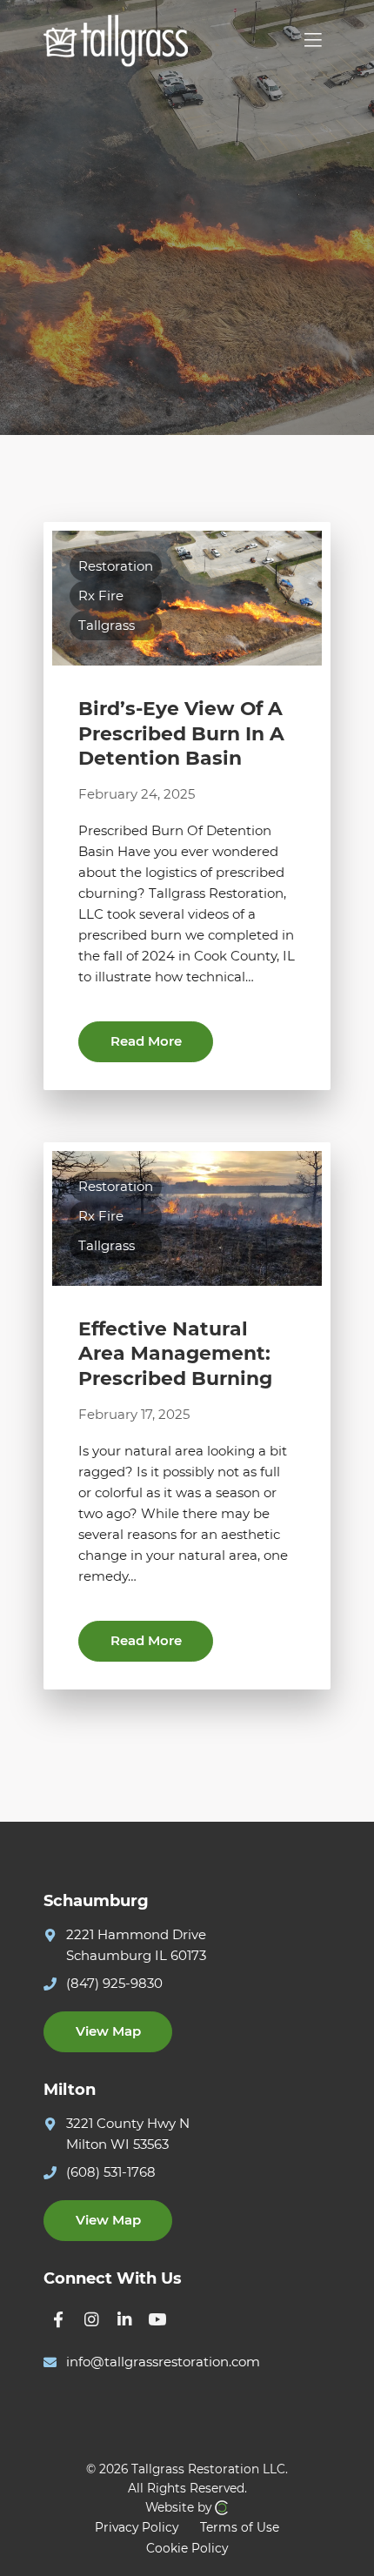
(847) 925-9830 (114, 1983)
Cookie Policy (187, 2548)
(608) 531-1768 (111, 2172)
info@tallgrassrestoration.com (163, 2362)
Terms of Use (240, 2527)
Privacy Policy (137, 2527)
